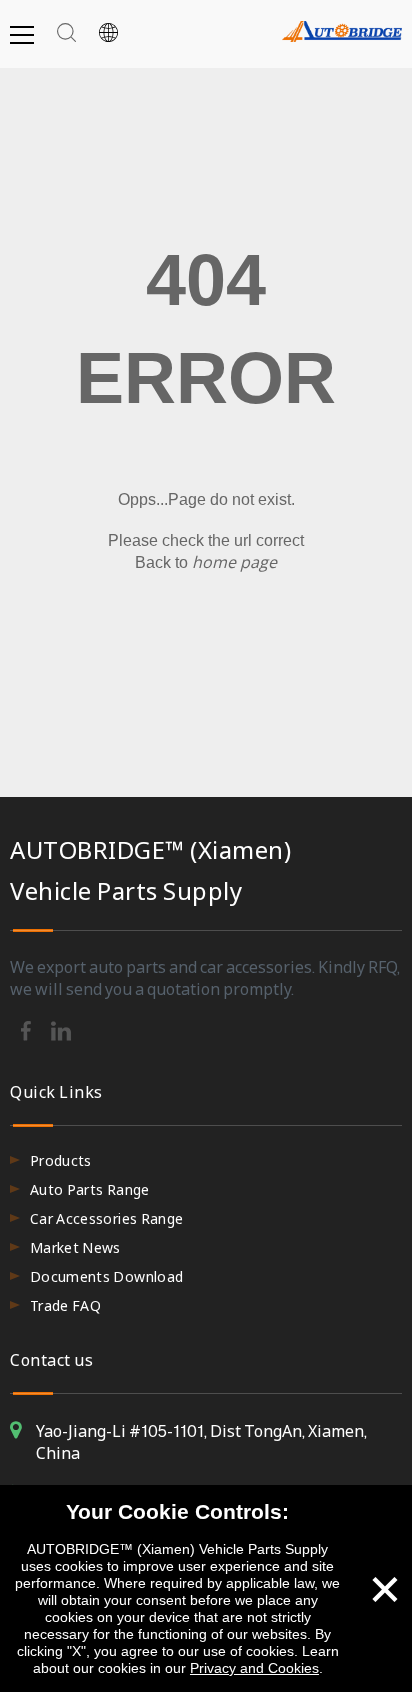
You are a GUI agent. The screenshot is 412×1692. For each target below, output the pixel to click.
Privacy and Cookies (254, 1668)
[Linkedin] (61, 1029)
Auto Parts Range (90, 1189)
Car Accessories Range (106, 1218)
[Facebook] (27, 1029)
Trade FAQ (65, 1305)
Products (61, 1160)
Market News (75, 1247)
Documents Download (106, 1276)
